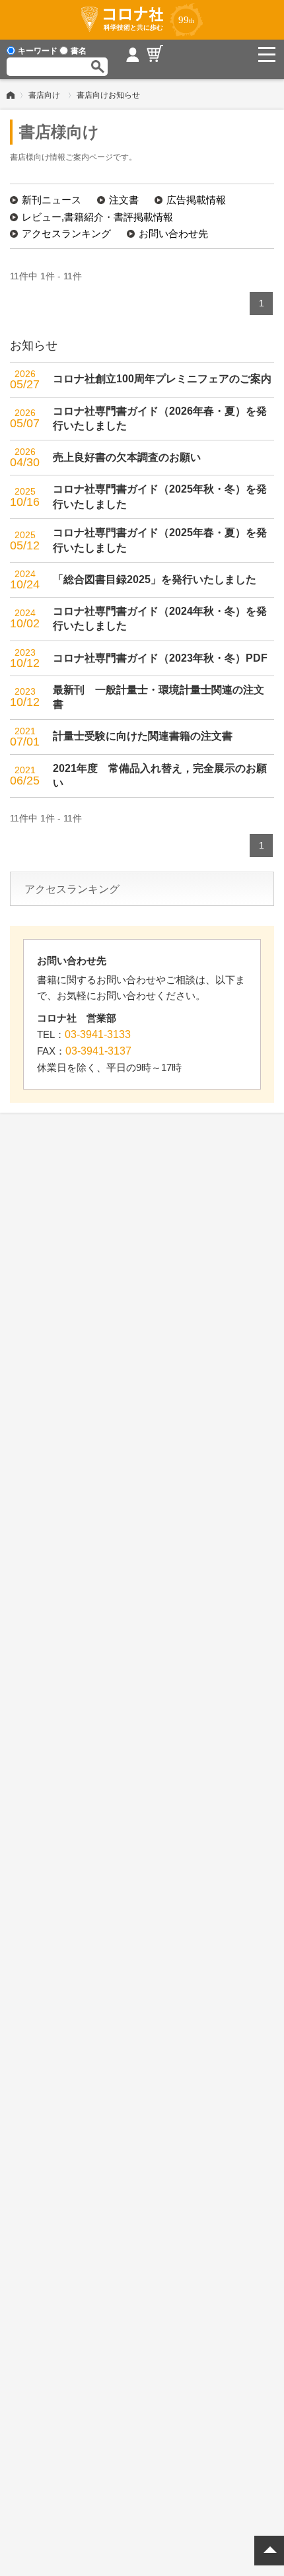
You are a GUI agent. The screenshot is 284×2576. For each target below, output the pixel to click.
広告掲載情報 (196, 200)
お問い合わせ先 (173, 233)
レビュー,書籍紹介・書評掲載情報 (97, 217)
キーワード (38, 51)
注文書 (124, 200)
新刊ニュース (52, 200)
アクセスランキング (66, 233)
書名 (79, 51)
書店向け (44, 95)
